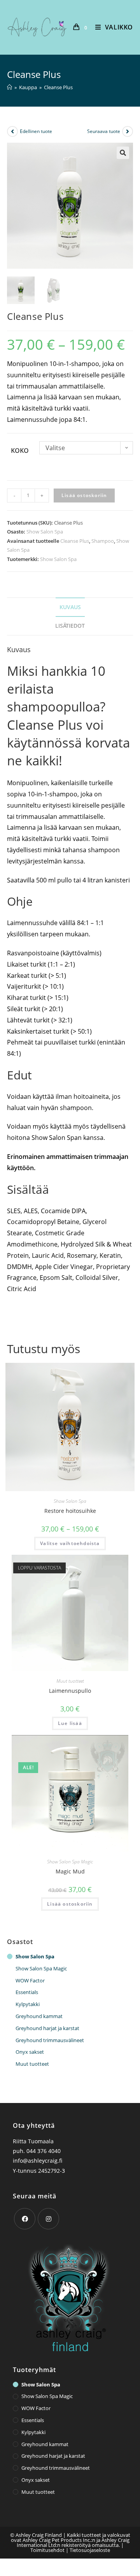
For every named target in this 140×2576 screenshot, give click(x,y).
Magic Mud (70, 1871)
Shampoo (103, 541)
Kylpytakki (28, 2004)
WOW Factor (30, 1980)
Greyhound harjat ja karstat (47, 2028)
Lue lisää (70, 1723)
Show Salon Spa (45, 532)
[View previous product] (12, 131)
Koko (20, 451)
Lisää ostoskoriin (84, 495)
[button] (123, 153)
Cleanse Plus (75, 541)
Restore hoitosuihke (70, 1511)
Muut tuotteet (70, 1681)
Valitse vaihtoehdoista (70, 1543)
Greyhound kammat (39, 2016)
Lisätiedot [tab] (70, 626)
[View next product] (128, 131)
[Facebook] (25, 2219)
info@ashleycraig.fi (38, 2161)
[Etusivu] (10, 87)
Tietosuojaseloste (90, 2550)
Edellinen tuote (36, 131)
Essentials (27, 1992)
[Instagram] (48, 2219)
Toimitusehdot (47, 2550)
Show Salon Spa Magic (70, 1862)
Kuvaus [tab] (70, 607)
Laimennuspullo (70, 1691)
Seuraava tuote (104, 131)
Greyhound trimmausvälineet (50, 2040)
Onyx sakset (30, 2052)
